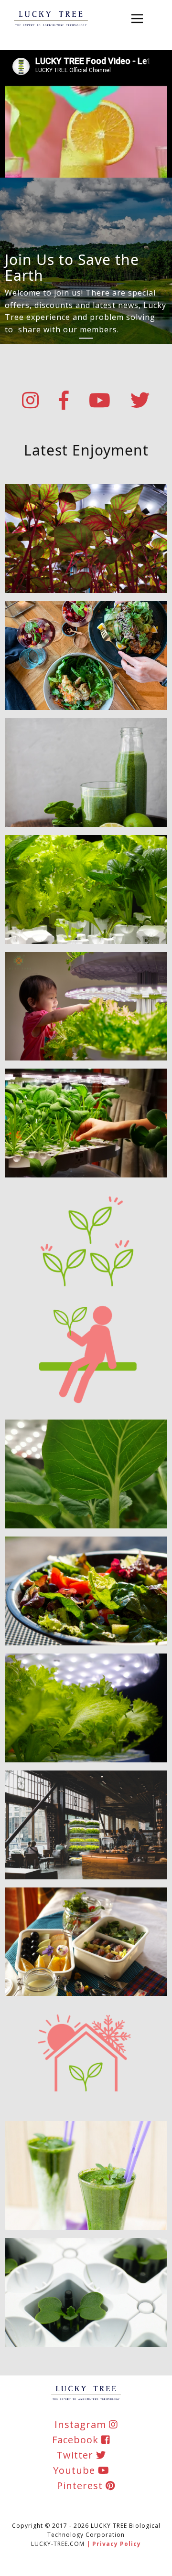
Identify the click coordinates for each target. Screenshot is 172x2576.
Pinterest (81, 2486)
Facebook (77, 2440)
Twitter (76, 2455)
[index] (51, 19)
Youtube (75, 2470)
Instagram (82, 2424)
